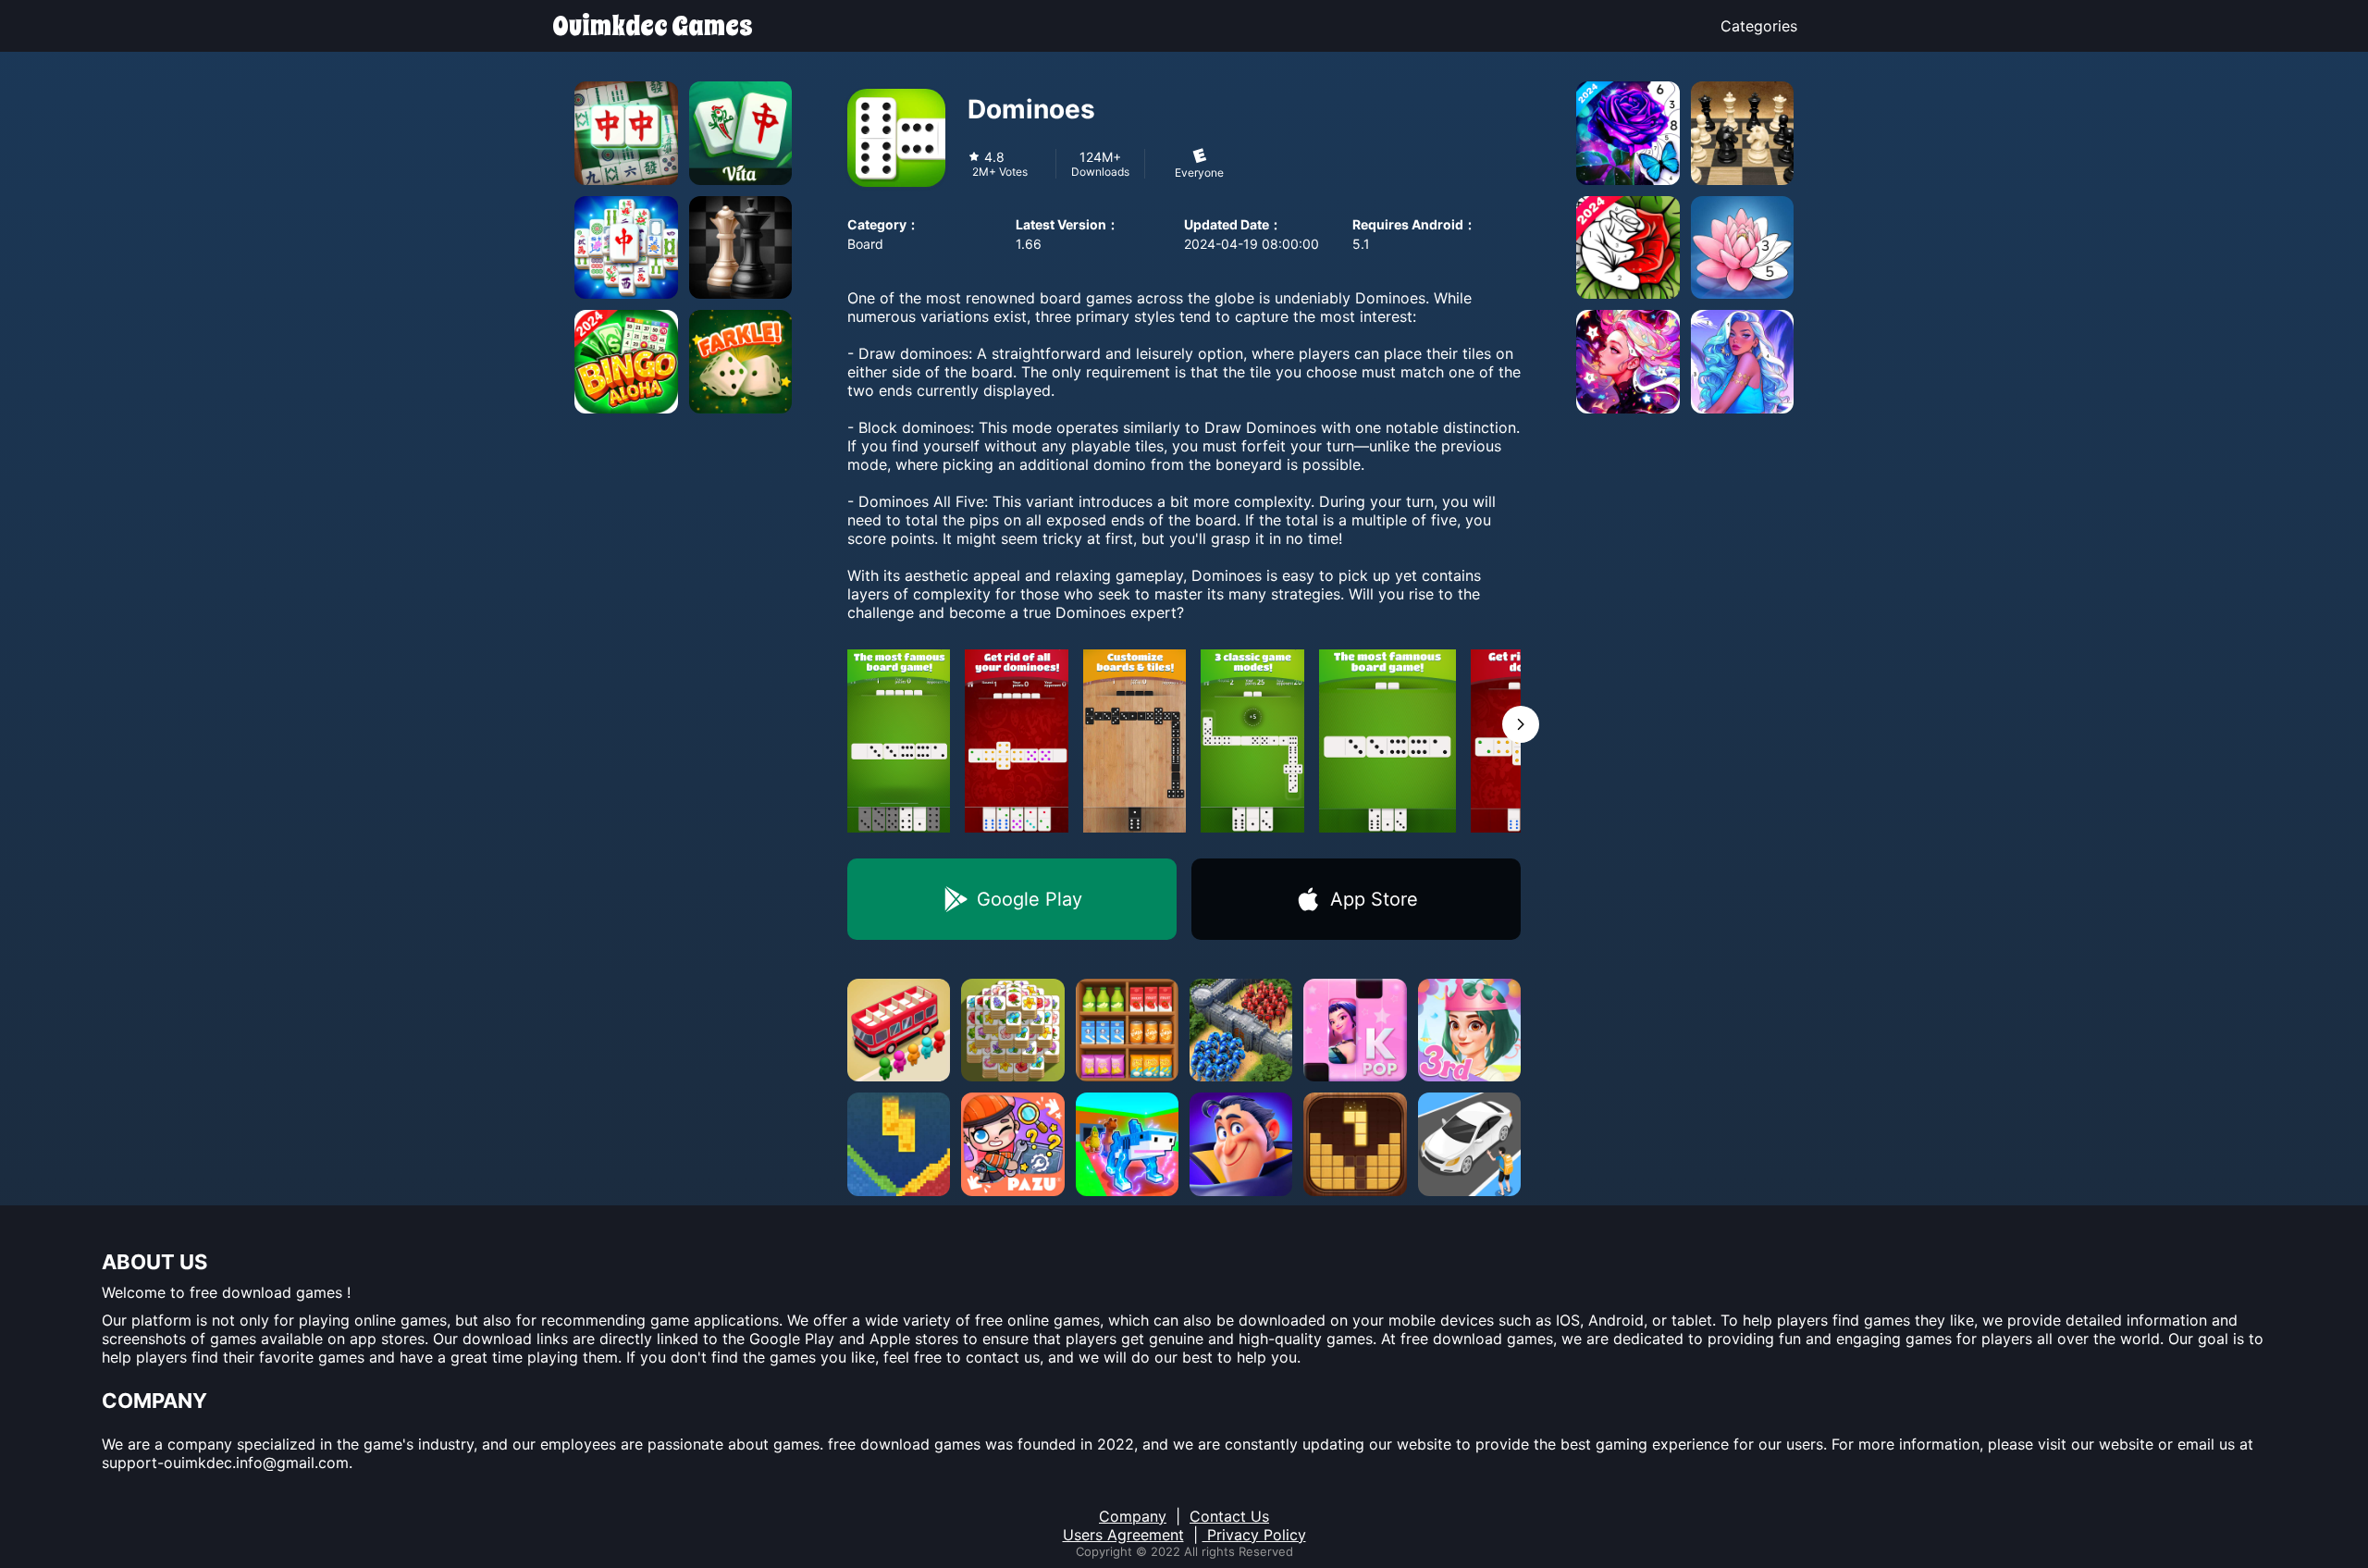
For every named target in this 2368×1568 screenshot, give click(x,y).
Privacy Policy (1254, 1535)
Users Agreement (1123, 1535)
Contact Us (1229, 1516)
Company (1133, 1516)
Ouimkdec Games (653, 26)
